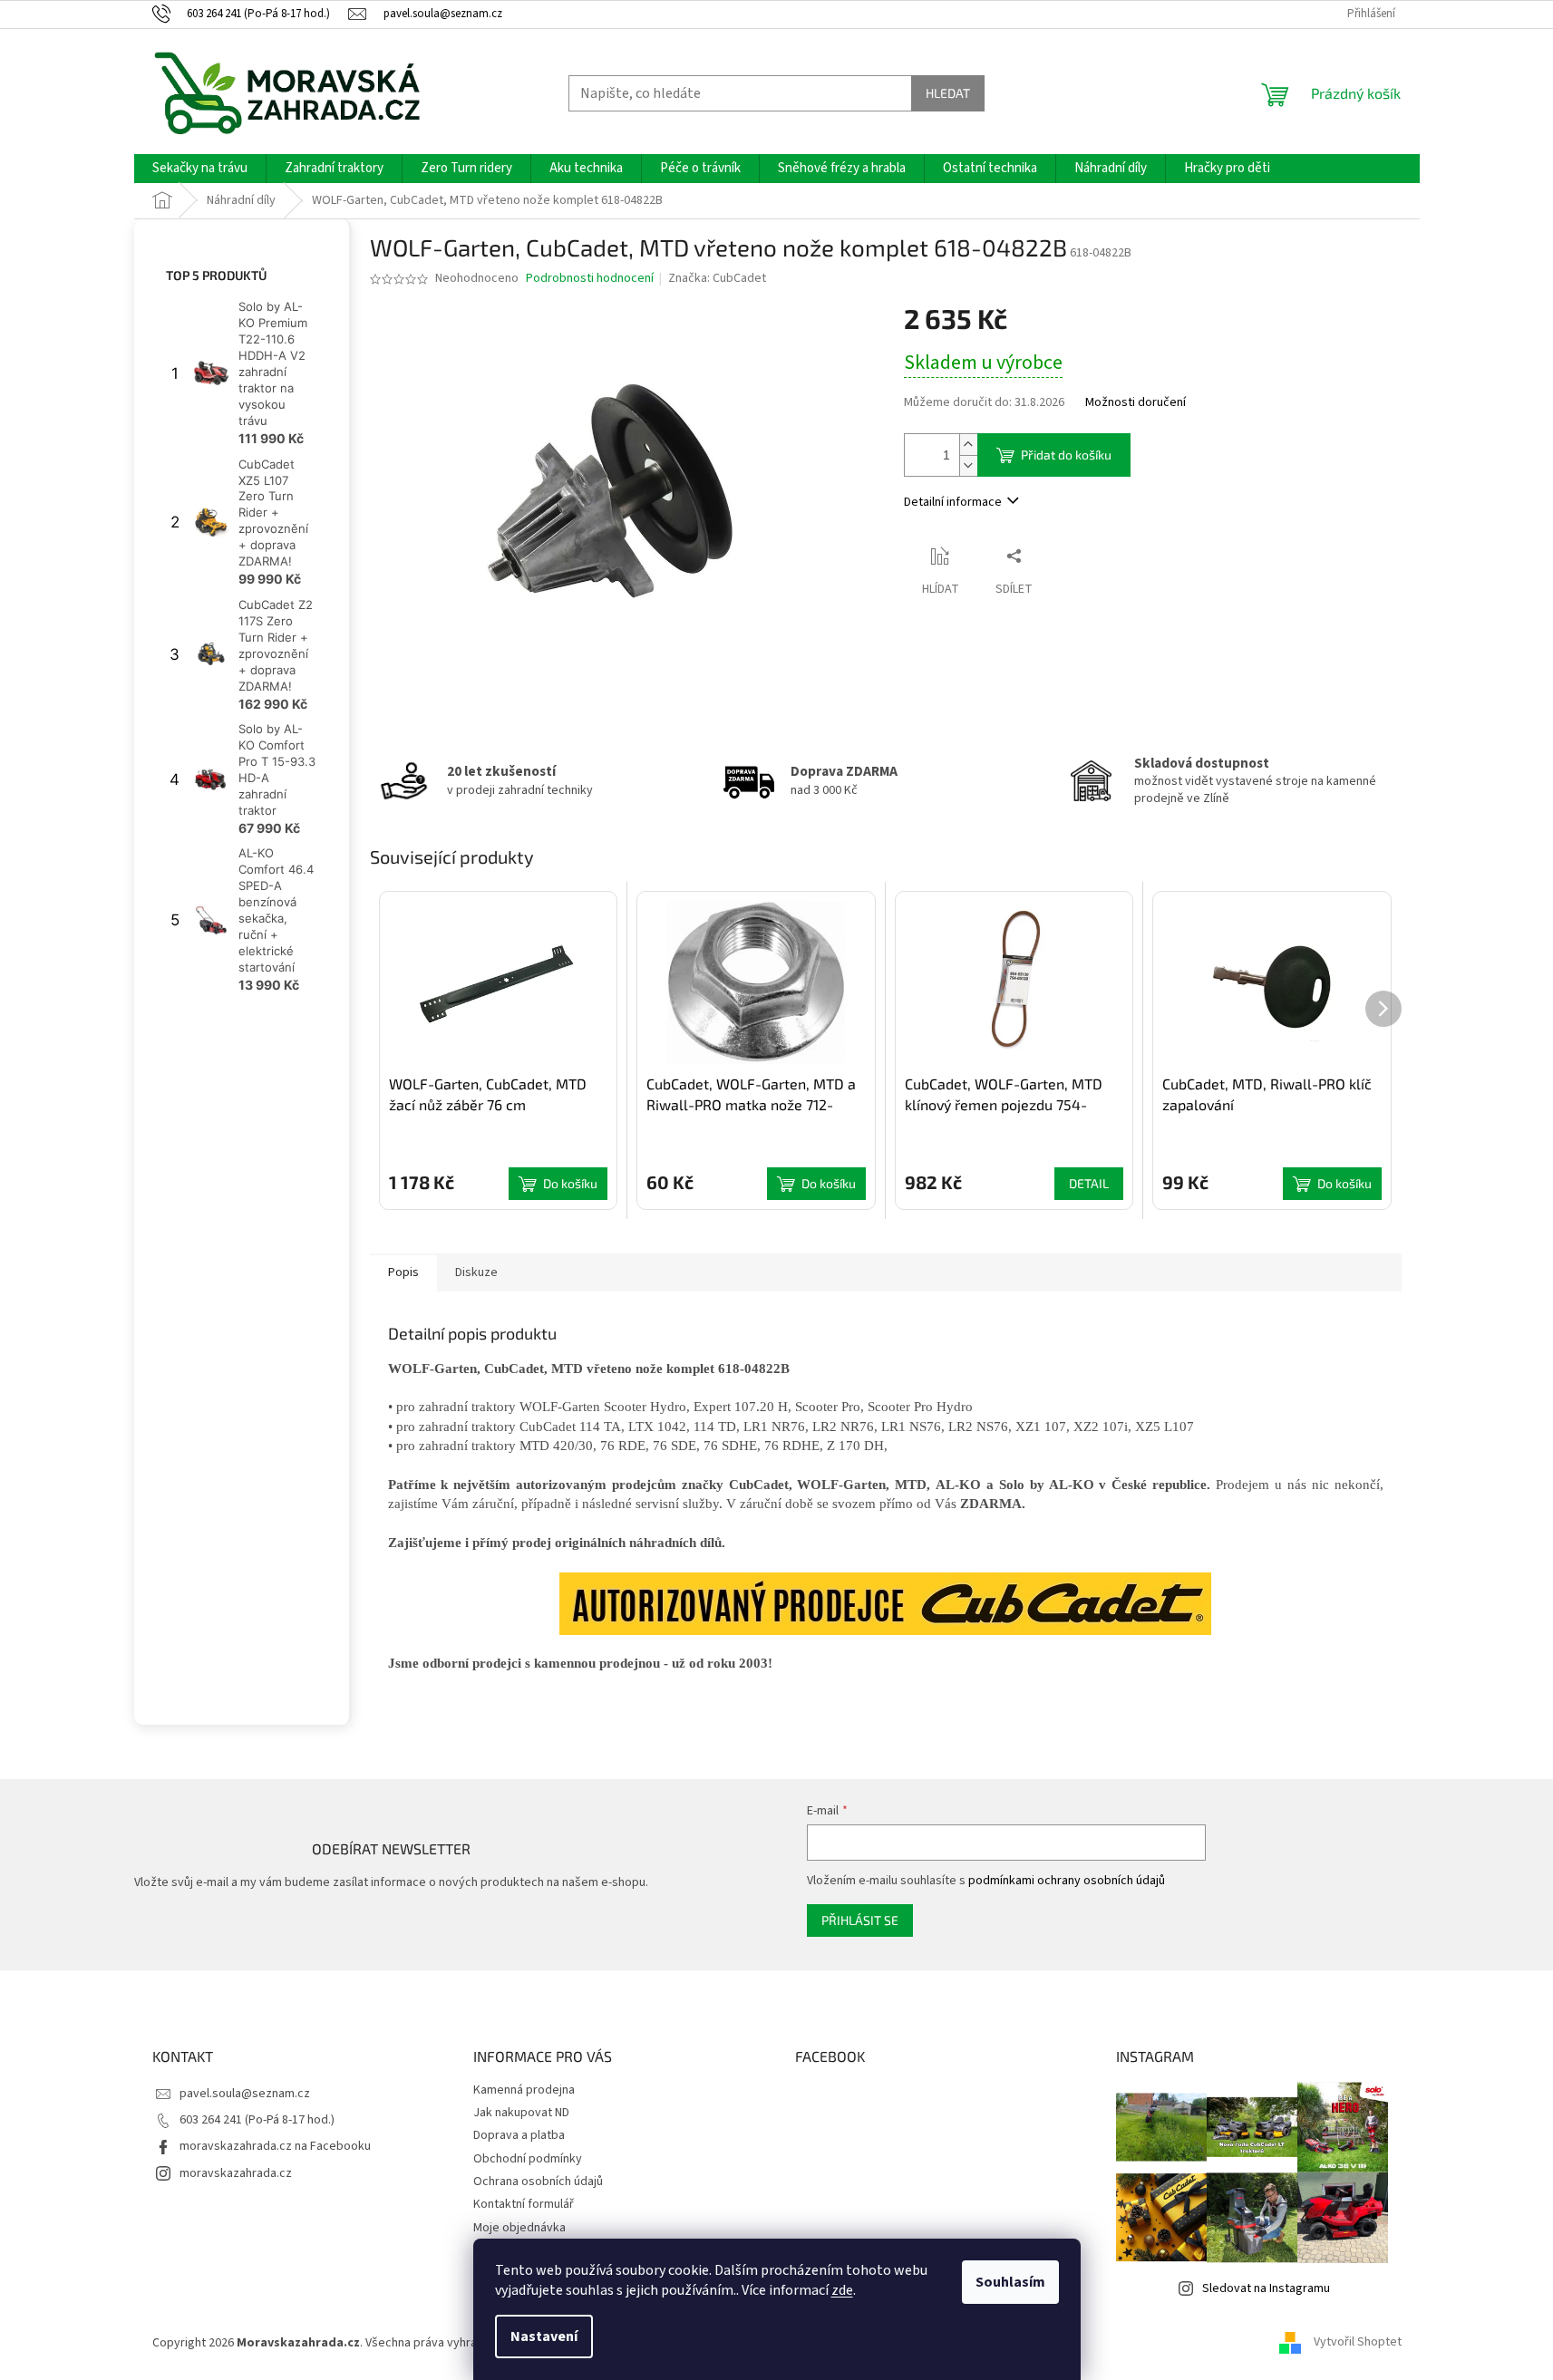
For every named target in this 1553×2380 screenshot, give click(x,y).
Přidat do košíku (1066, 455)
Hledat (948, 93)
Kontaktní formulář (524, 2204)
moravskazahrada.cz (236, 2173)
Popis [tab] (403, 1272)
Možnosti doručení (1136, 403)
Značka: (717, 278)
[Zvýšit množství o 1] (968, 445)
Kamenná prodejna (524, 2090)
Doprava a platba (519, 2135)
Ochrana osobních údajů (538, 2182)
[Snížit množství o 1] (968, 465)
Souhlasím (1010, 2282)
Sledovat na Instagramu (1266, 2288)
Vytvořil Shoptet (1358, 2343)
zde (842, 2290)
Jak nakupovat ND (521, 2113)
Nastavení (544, 2336)
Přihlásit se (860, 1920)
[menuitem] (200, 169)
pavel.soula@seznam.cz (245, 2094)
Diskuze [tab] (476, 1272)
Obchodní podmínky (528, 2159)
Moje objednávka (519, 2228)
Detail (1089, 1183)
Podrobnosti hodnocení (590, 279)
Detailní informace (953, 502)
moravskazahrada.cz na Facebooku (275, 2146)
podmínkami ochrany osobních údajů (1067, 1881)
